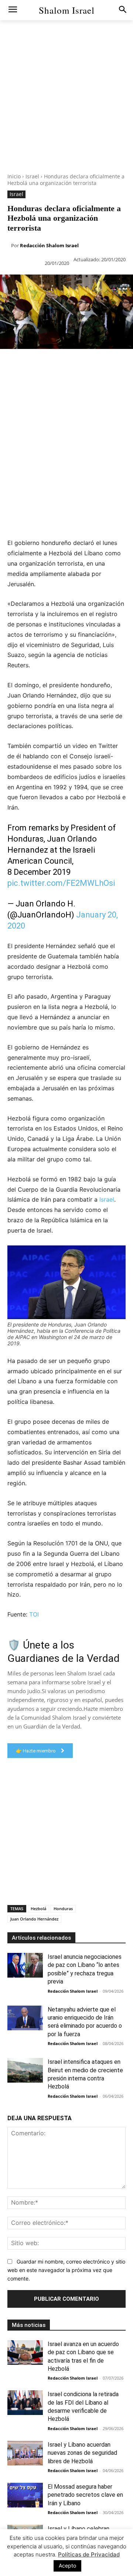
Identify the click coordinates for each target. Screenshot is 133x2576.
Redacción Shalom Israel (49, 245)
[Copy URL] (24, 381)
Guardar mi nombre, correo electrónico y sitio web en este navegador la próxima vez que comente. (66, 2270)
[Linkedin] (75, 364)
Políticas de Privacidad (89, 2554)
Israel (32, 176)
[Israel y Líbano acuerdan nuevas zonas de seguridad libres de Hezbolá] (25, 2453)
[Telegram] (7, 381)
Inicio (14, 176)
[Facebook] (7, 364)
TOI (34, 1614)
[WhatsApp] (58, 364)
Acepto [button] (67, 2565)
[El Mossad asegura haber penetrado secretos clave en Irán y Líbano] (25, 2495)
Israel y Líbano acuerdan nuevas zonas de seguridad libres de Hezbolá (82, 2453)
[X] (24, 364)
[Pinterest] (41, 364)
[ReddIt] (92, 364)
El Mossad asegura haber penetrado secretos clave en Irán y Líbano (85, 2495)
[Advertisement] (66, 107)
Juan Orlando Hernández (34, 1919)
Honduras (63, 1909)
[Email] (109, 364)
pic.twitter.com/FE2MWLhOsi (61, 883)
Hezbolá (38, 1909)
